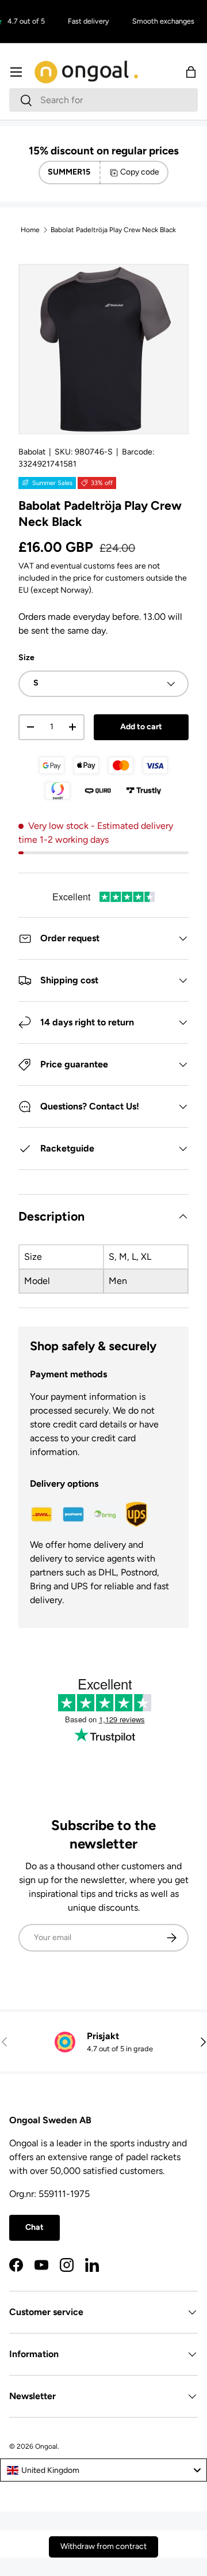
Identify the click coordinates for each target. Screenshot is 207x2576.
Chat (34, 2227)
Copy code (140, 172)
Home (30, 230)
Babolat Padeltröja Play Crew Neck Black (113, 230)
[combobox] (103, 100)
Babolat (32, 452)
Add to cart (141, 727)
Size (26, 658)
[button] (191, 72)
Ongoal (46, 2446)
